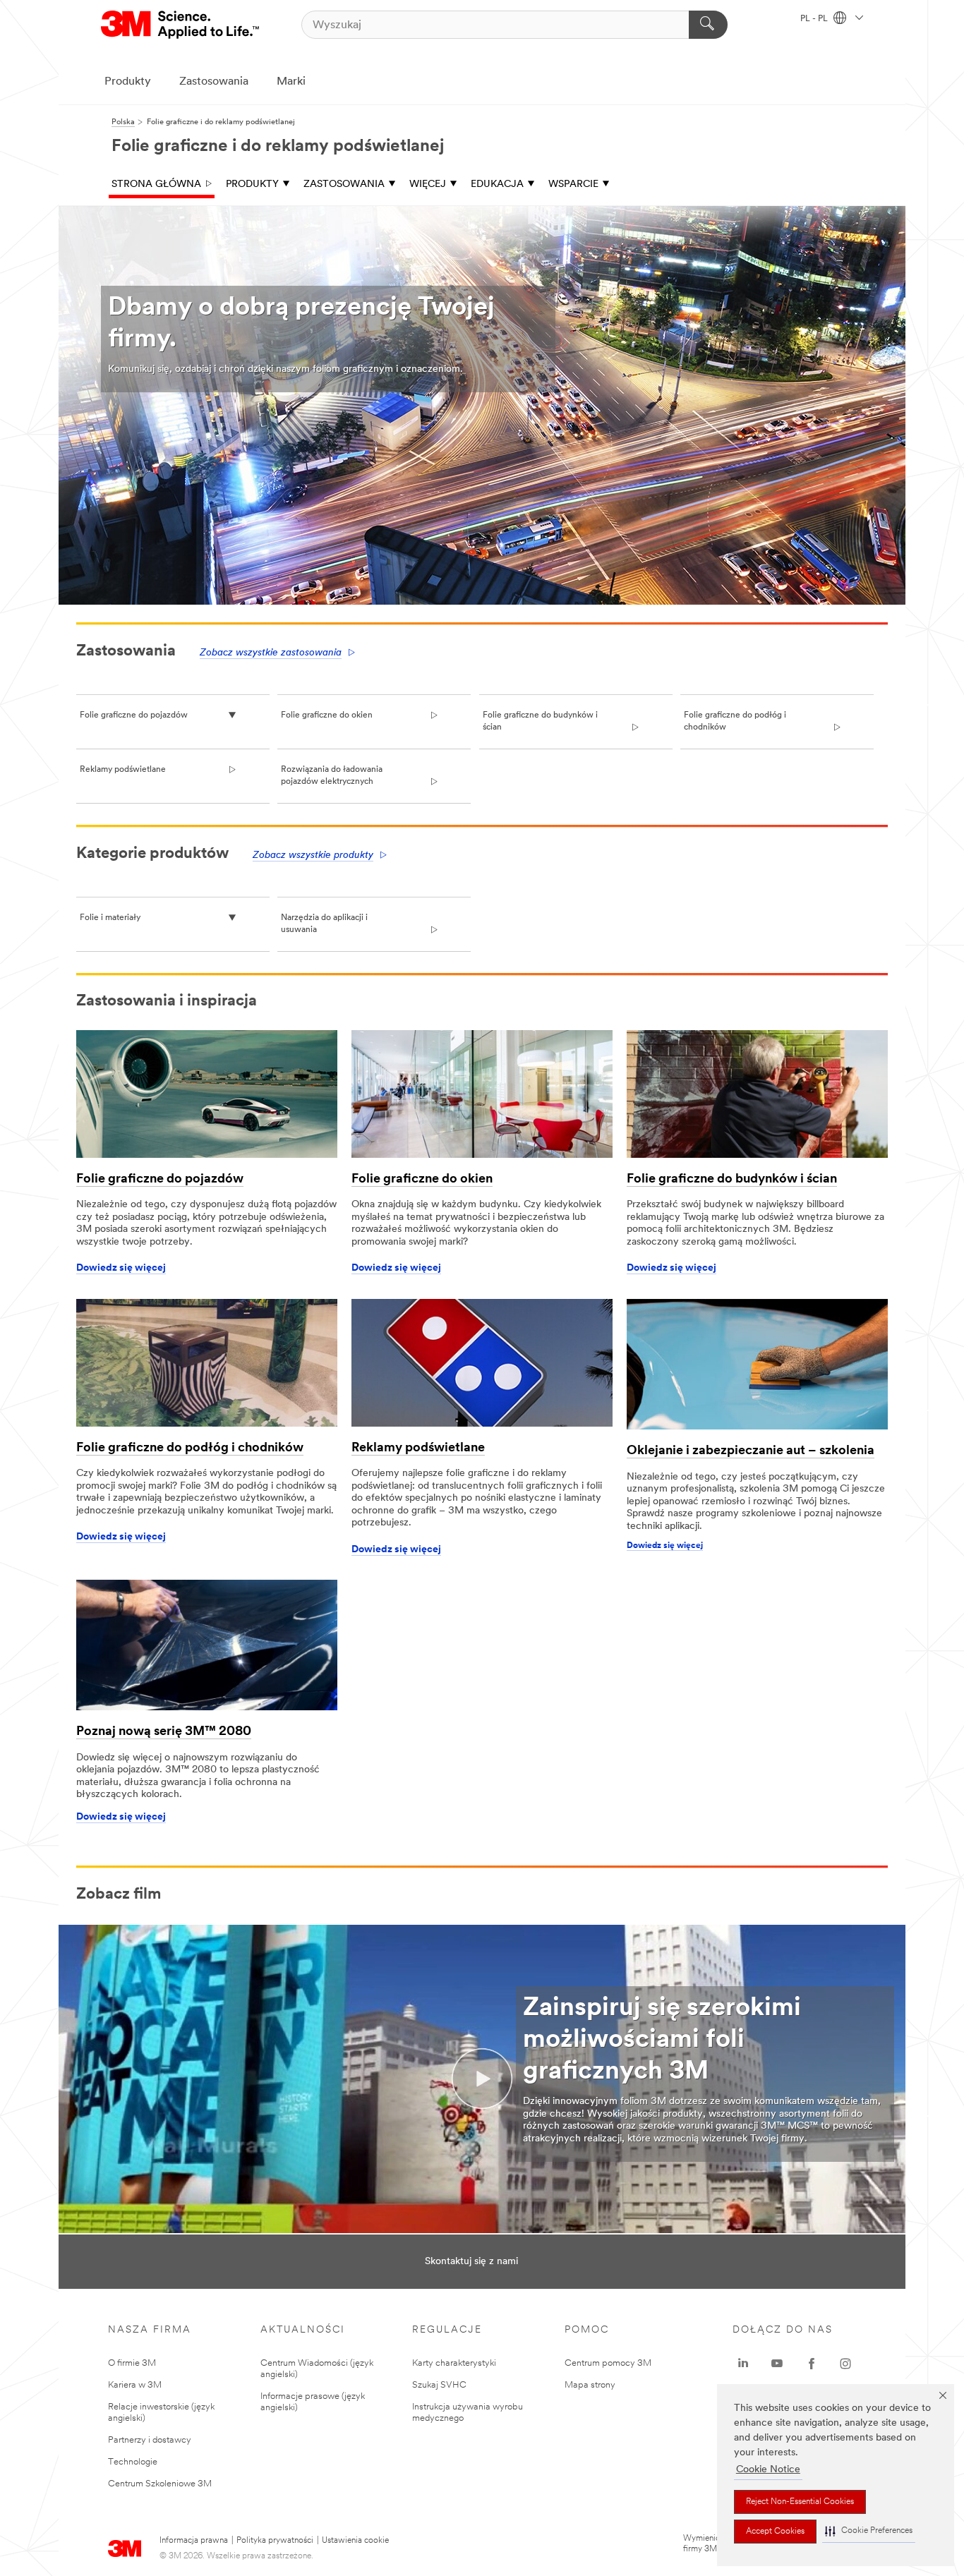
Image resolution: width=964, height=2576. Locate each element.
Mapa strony (590, 2385)
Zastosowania (214, 82)
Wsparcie (573, 185)
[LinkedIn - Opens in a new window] (743, 2364)
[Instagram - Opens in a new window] (845, 2364)
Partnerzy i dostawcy (150, 2440)
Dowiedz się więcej (121, 1268)
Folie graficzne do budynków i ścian (732, 1180)
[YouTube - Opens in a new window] (777, 2364)
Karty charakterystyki (454, 2363)
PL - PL (815, 19)
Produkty (128, 82)
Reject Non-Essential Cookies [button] (800, 2502)
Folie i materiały (110, 918)
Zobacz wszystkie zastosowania (271, 653)
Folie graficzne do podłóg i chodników (190, 1449)
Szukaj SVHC (439, 2385)
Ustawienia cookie (355, 2541)
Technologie (133, 2462)
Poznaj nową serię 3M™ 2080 (164, 1732)
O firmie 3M (132, 2363)
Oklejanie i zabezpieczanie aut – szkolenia (751, 1451)
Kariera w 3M (135, 2385)
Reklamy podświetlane (123, 770)
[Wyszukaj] (708, 25)
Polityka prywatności (275, 2541)
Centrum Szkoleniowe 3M (160, 2484)
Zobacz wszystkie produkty (313, 855)
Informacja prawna (194, 2541)
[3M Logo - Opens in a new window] (181, 25)
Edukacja (497, 185)
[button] (869, 2531)
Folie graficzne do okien (327, 715)
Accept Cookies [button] (775, 2532)
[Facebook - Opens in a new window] (812, 2364)
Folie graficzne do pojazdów (134, 715)
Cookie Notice (768, 2470)
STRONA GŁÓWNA (156, 185)
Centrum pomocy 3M (608, 2363)
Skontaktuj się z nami (471, 2262)
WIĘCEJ (428, 185)
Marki (291, 82)
